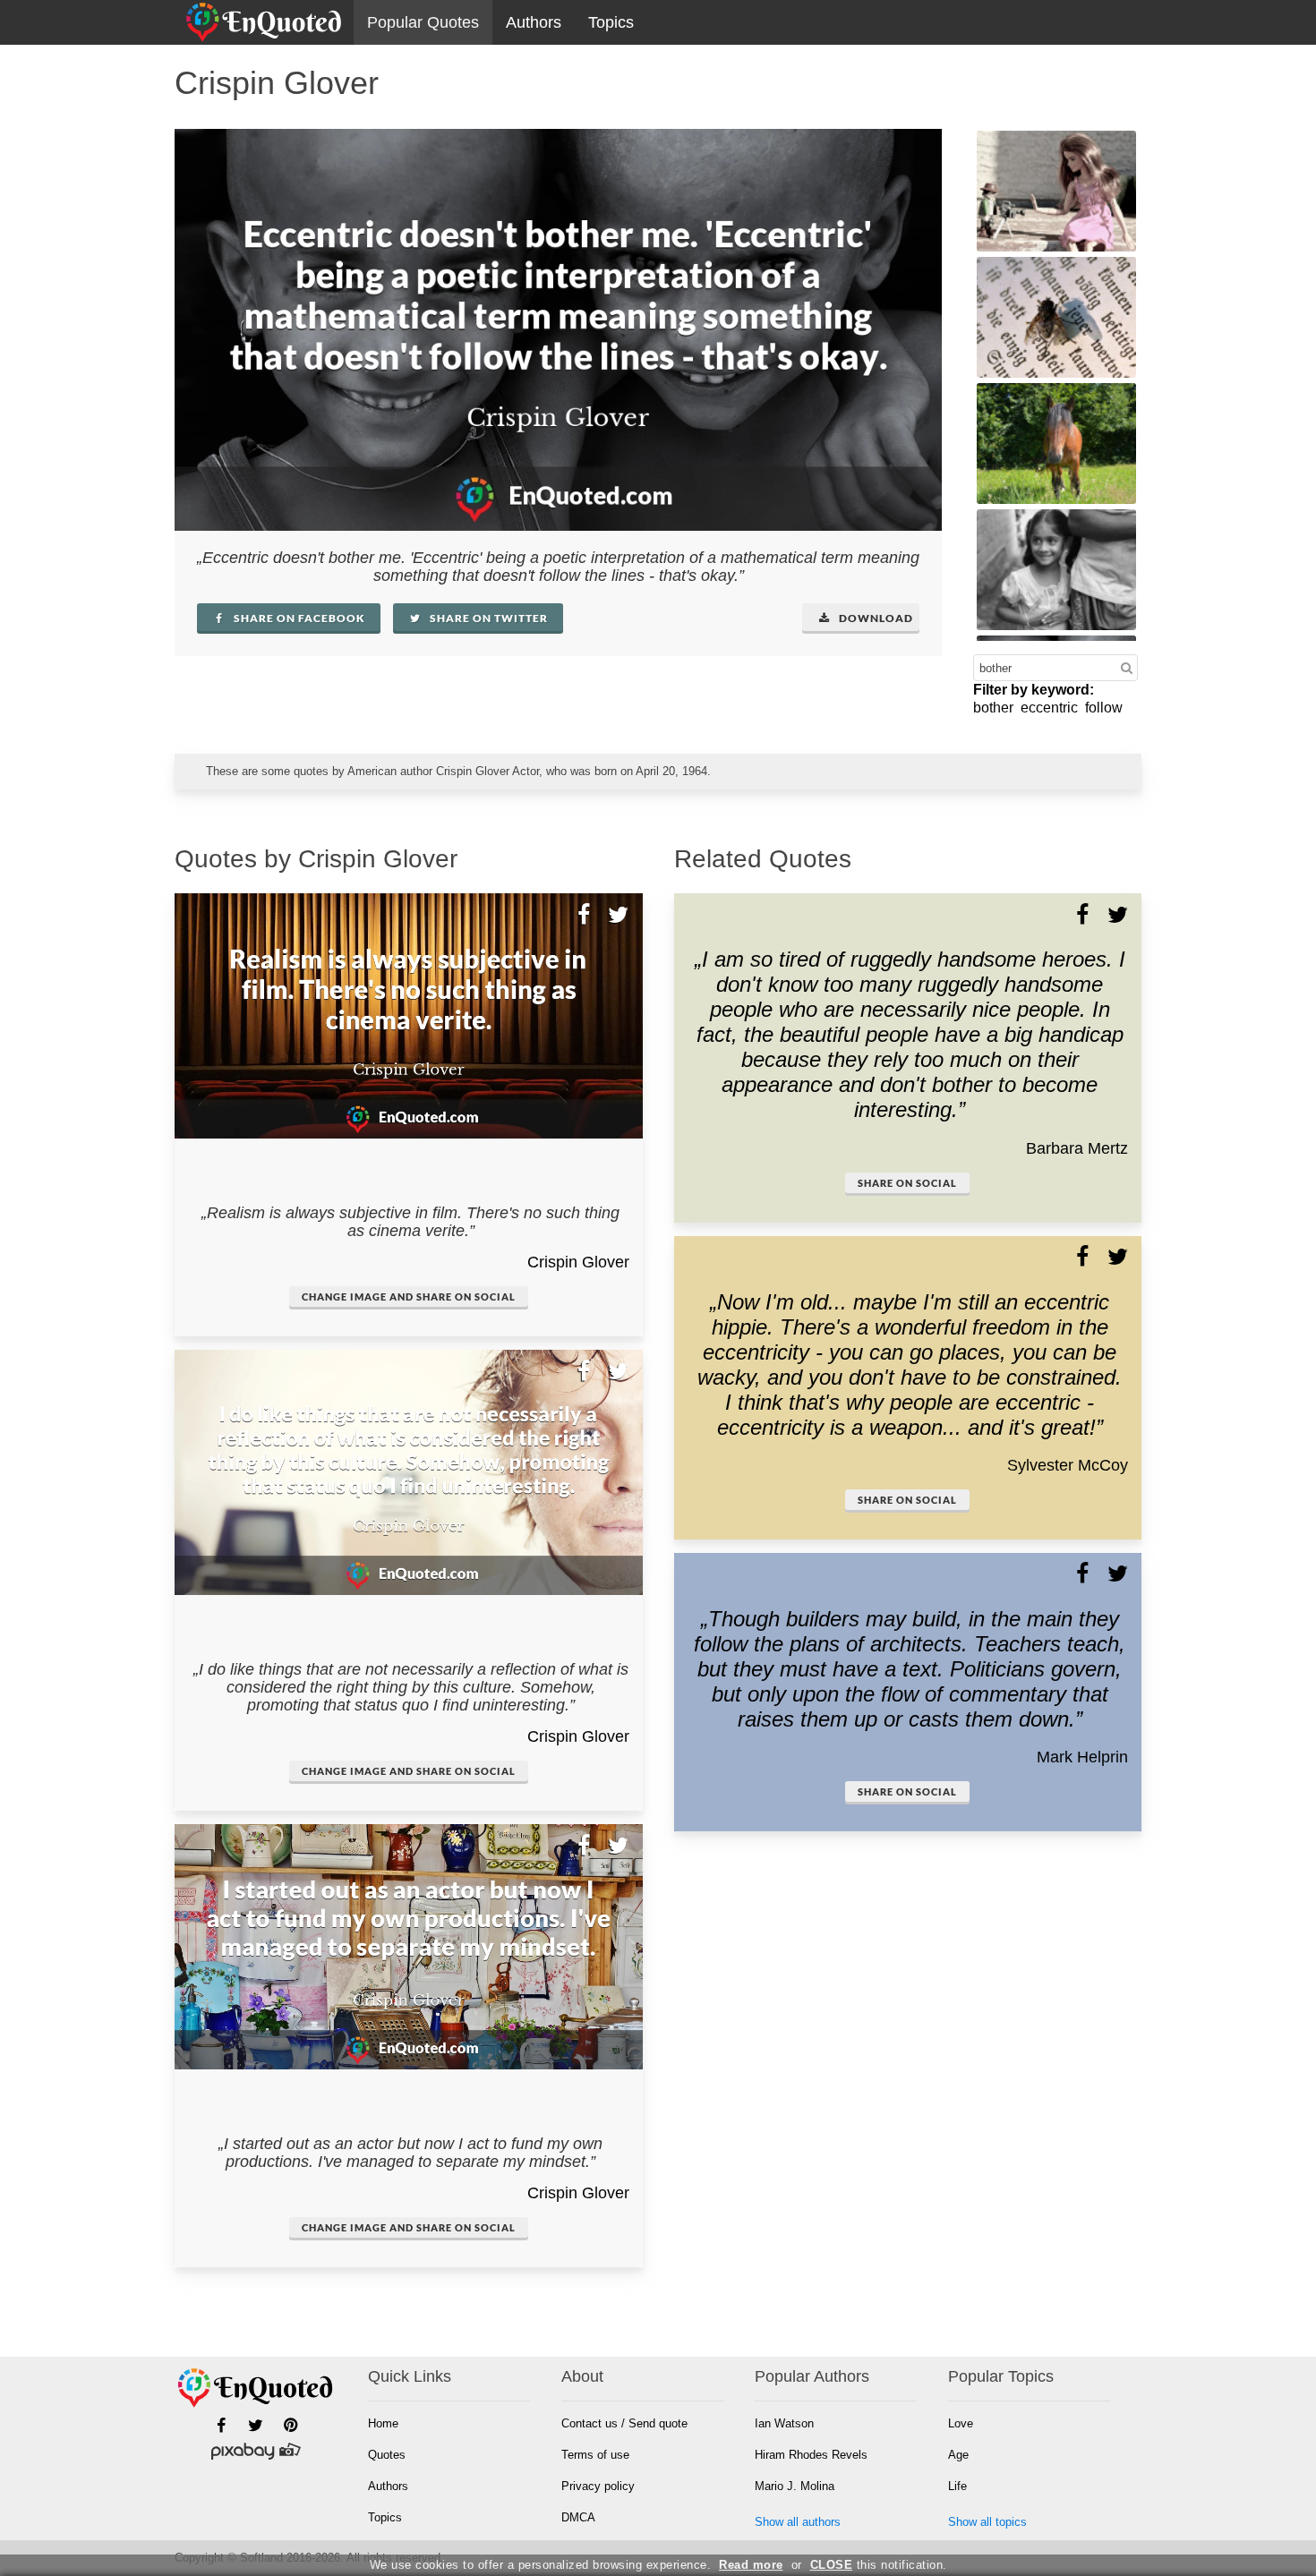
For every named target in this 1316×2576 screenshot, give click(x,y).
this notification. (879, 2565)
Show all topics (987, 2522)
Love (961, 2423)
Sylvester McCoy (1068, 1465)
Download (875, 618)
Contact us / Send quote (624, 2423)
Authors (534, 22)
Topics (611, 22)
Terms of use (595, 2455)
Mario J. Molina (795, 2486)
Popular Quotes (423, 22)
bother (993, 708)
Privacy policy (598, 2486)
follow (1104, 708)
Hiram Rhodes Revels (811, 2455)
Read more (751, 2565)
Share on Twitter (487, 618)
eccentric (1049, 708)
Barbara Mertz (1077, 1148)
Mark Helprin (1082, 1757)
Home (383, 2423)
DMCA (578, 2517)
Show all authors (798, 2522)
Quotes (387, 2455)
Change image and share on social (409, 1297)
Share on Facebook (298, 618)
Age (958, 2455)
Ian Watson (784, 2423)
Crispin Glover (578, 1262)
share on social (907, 1183)
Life (957, 2486)
